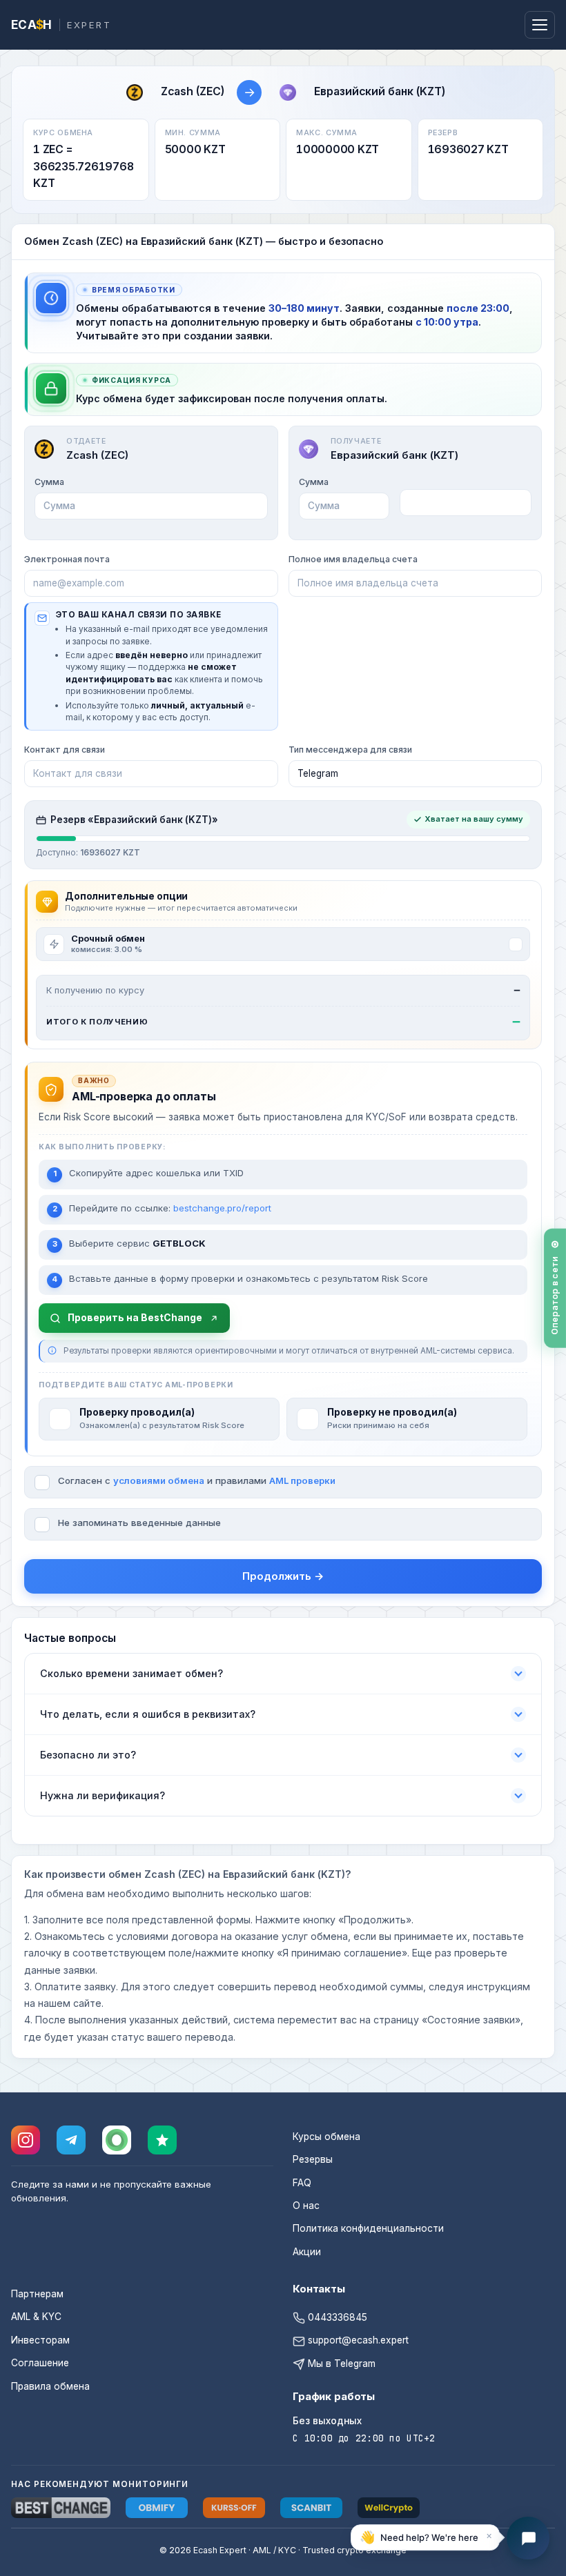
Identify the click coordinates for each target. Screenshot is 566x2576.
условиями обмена (159, 1480)
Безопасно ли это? (88, 1755)
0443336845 (336, 2317)
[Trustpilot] (162, 2140)
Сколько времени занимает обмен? (131, 1673)
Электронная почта (67, 559)
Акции (307, 2252)
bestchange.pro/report (222, 1208)
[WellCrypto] (389, 2508)
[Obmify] (157, 2508)
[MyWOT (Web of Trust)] (117, 2140)
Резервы (313, 2159)
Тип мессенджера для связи (350, 750)
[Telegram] (71, 2140)
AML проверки (302, 1480)
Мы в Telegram (340, 2364)
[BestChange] (61, 2508)
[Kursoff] (234, 2508)
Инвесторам (40, 2340)
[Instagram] (26, 2140)
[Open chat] (528, 2538)
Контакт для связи (65, 750)
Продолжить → (283, 1576)
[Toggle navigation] (540, 25)
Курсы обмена (326, 2137)
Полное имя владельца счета (353, 559)
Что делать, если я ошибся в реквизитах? (148, 1714)
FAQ (302, 2183)
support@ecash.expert (357, 2340)
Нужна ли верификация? (103, 1795)
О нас (306, 2206)
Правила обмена (50, 2386)
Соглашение (40, 2363)
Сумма (49, 482)
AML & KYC (36, 2317)
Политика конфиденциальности (368, 2228)
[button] (425, 2539)
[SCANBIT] (311, 2508)
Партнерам (37, 2294)
